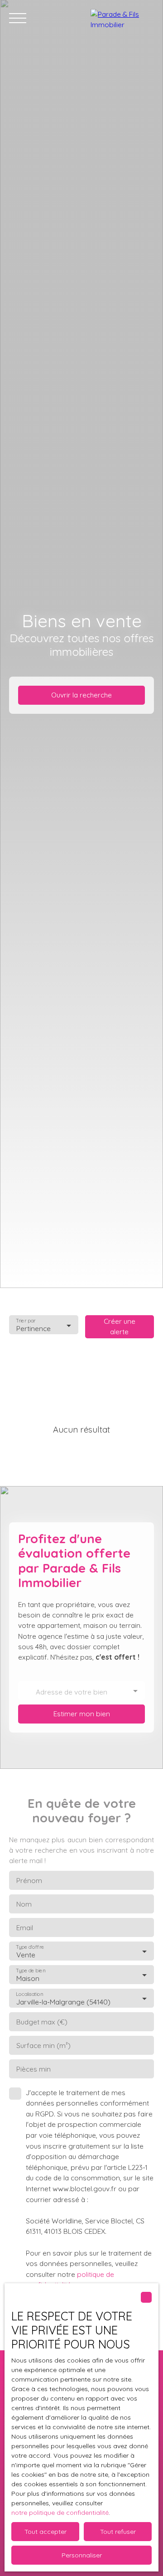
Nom (24, 1904)
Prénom (29, 1881)
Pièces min (34, 2069)
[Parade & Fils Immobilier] (122, 18)
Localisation (29, 1994)
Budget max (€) (42, 2022)
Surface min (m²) (43, 2046)
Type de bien (30, 1971)
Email (25, 1928)
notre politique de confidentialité (60, 2513)
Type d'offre (30, 1947)
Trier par (26, 1321)
